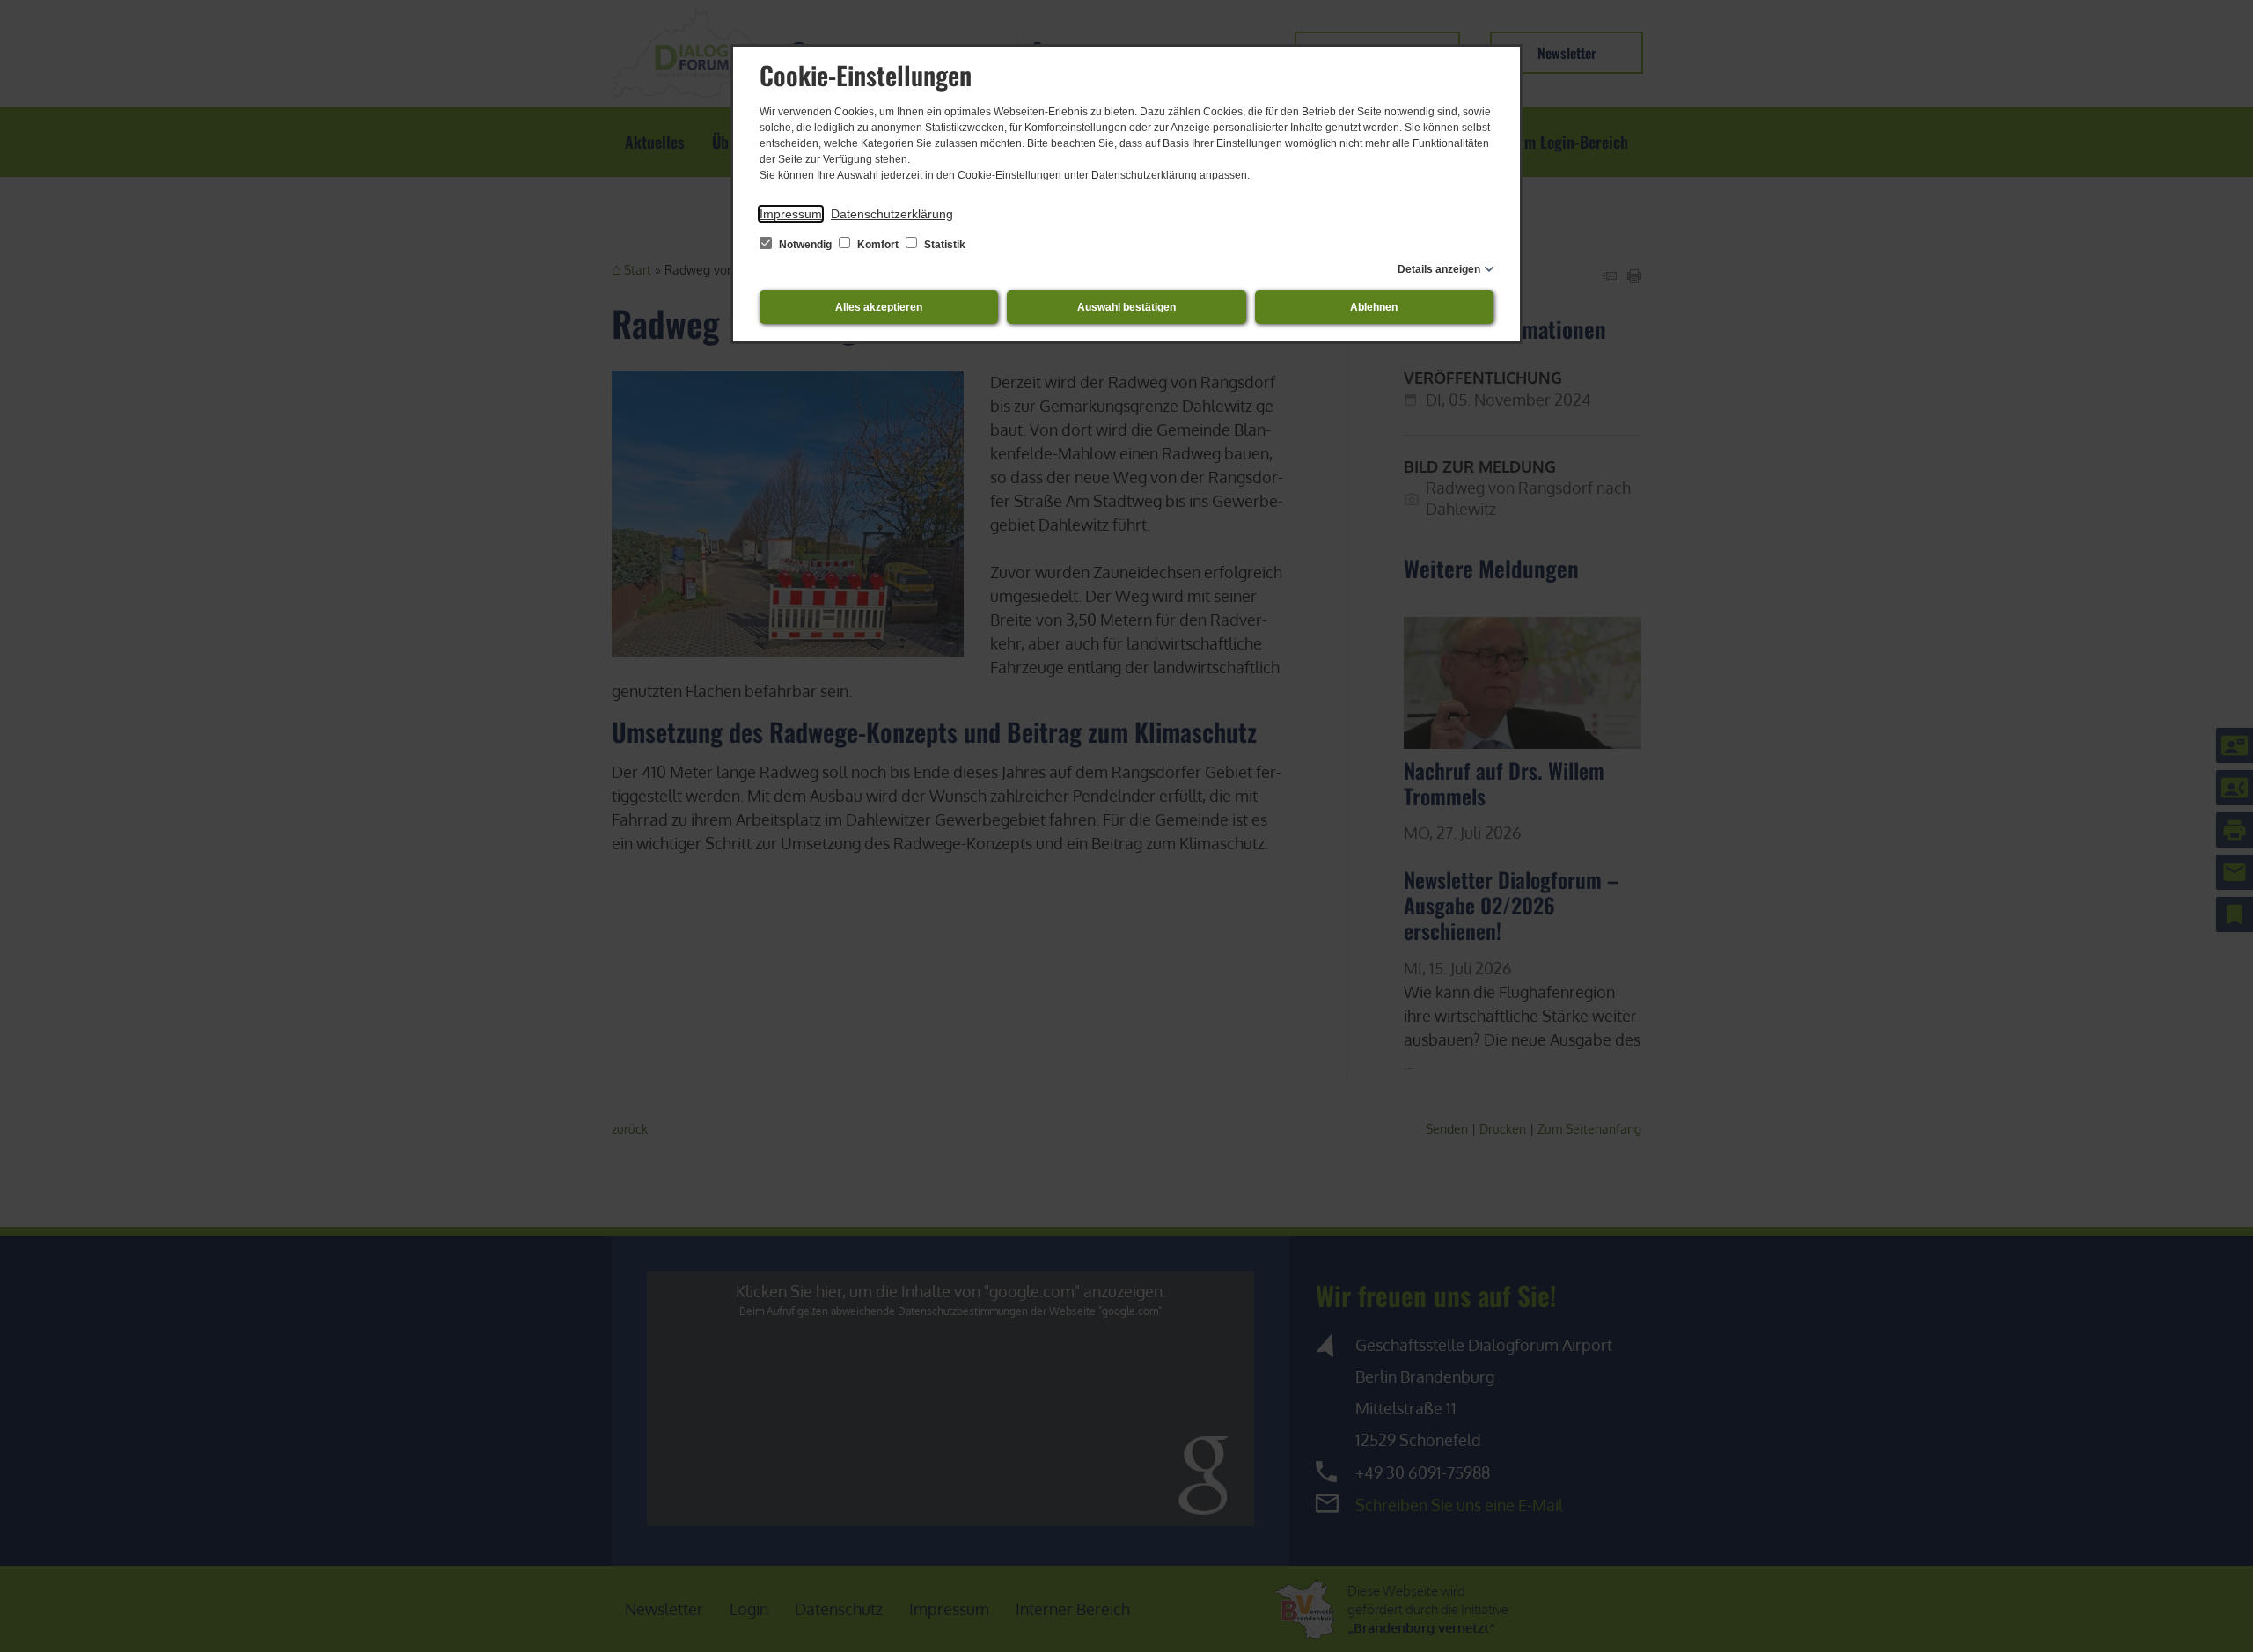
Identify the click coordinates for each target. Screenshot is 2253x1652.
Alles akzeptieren (879, 307)
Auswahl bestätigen (1126, 307)
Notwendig (805, 245)
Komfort (878, 245)
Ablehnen (1374, 307)
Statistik (943, 245)
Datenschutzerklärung (892, 214)
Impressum (791, 214)
